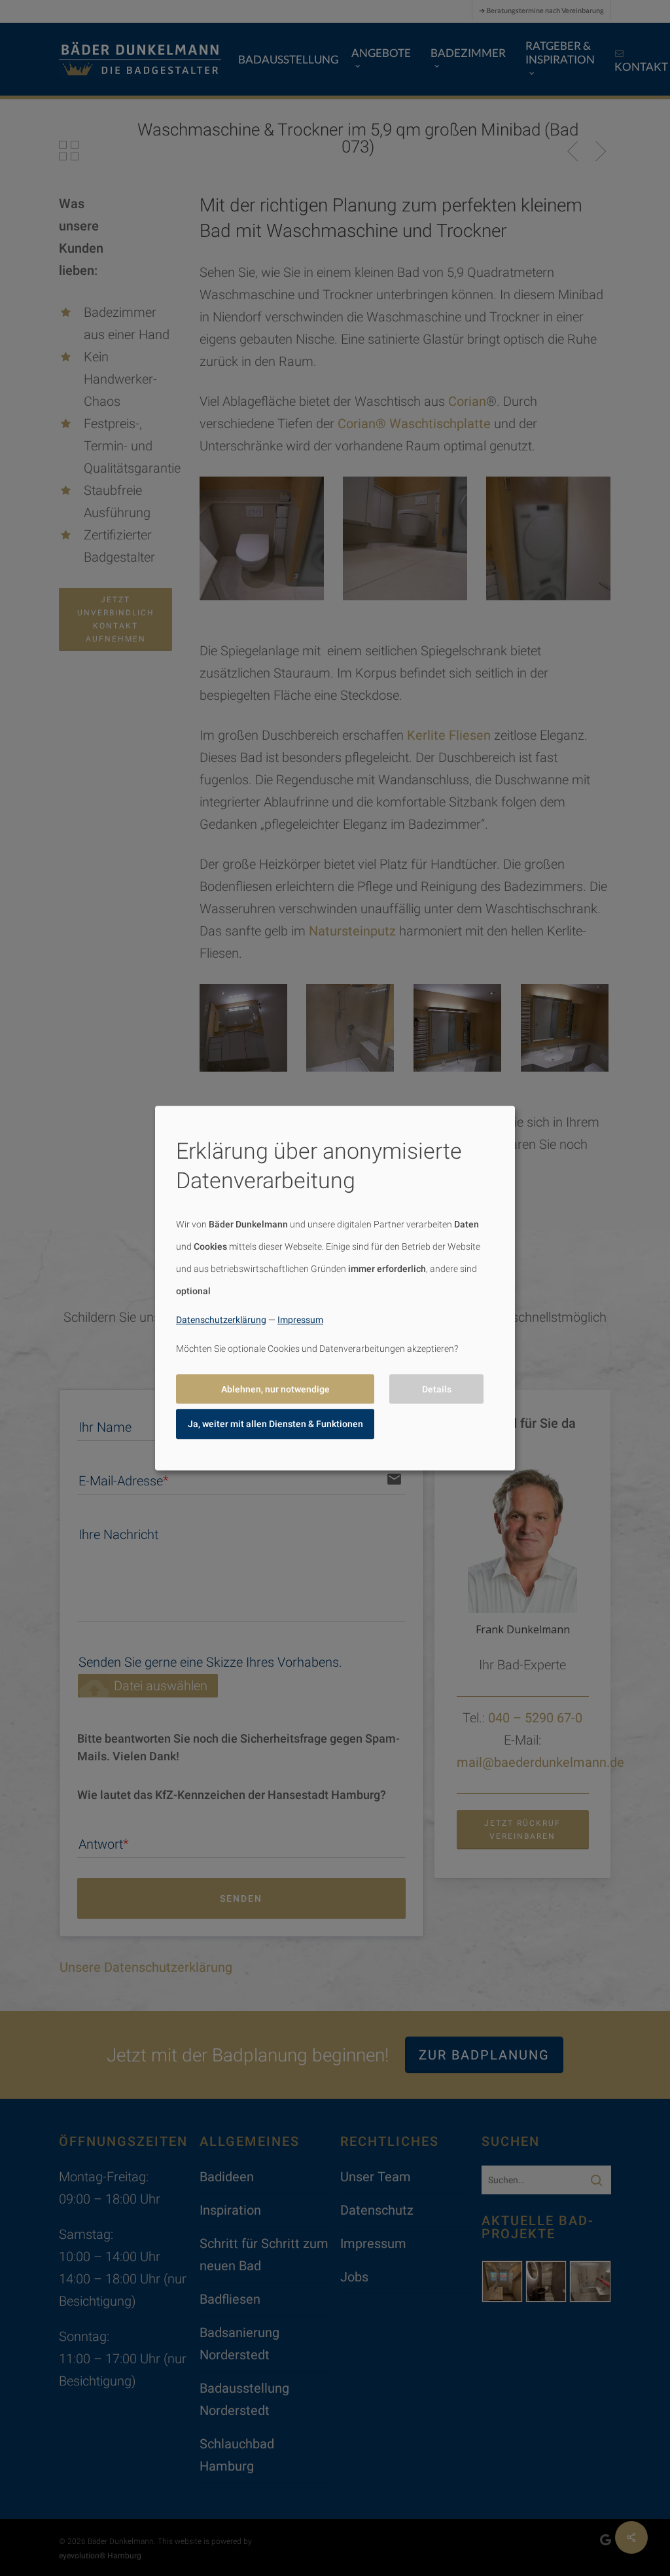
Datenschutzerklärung (221, 1320)
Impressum (300, 1320)
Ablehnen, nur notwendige (275, 1389)
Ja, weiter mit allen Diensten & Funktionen (275, 1424)
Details (437, 1389)
